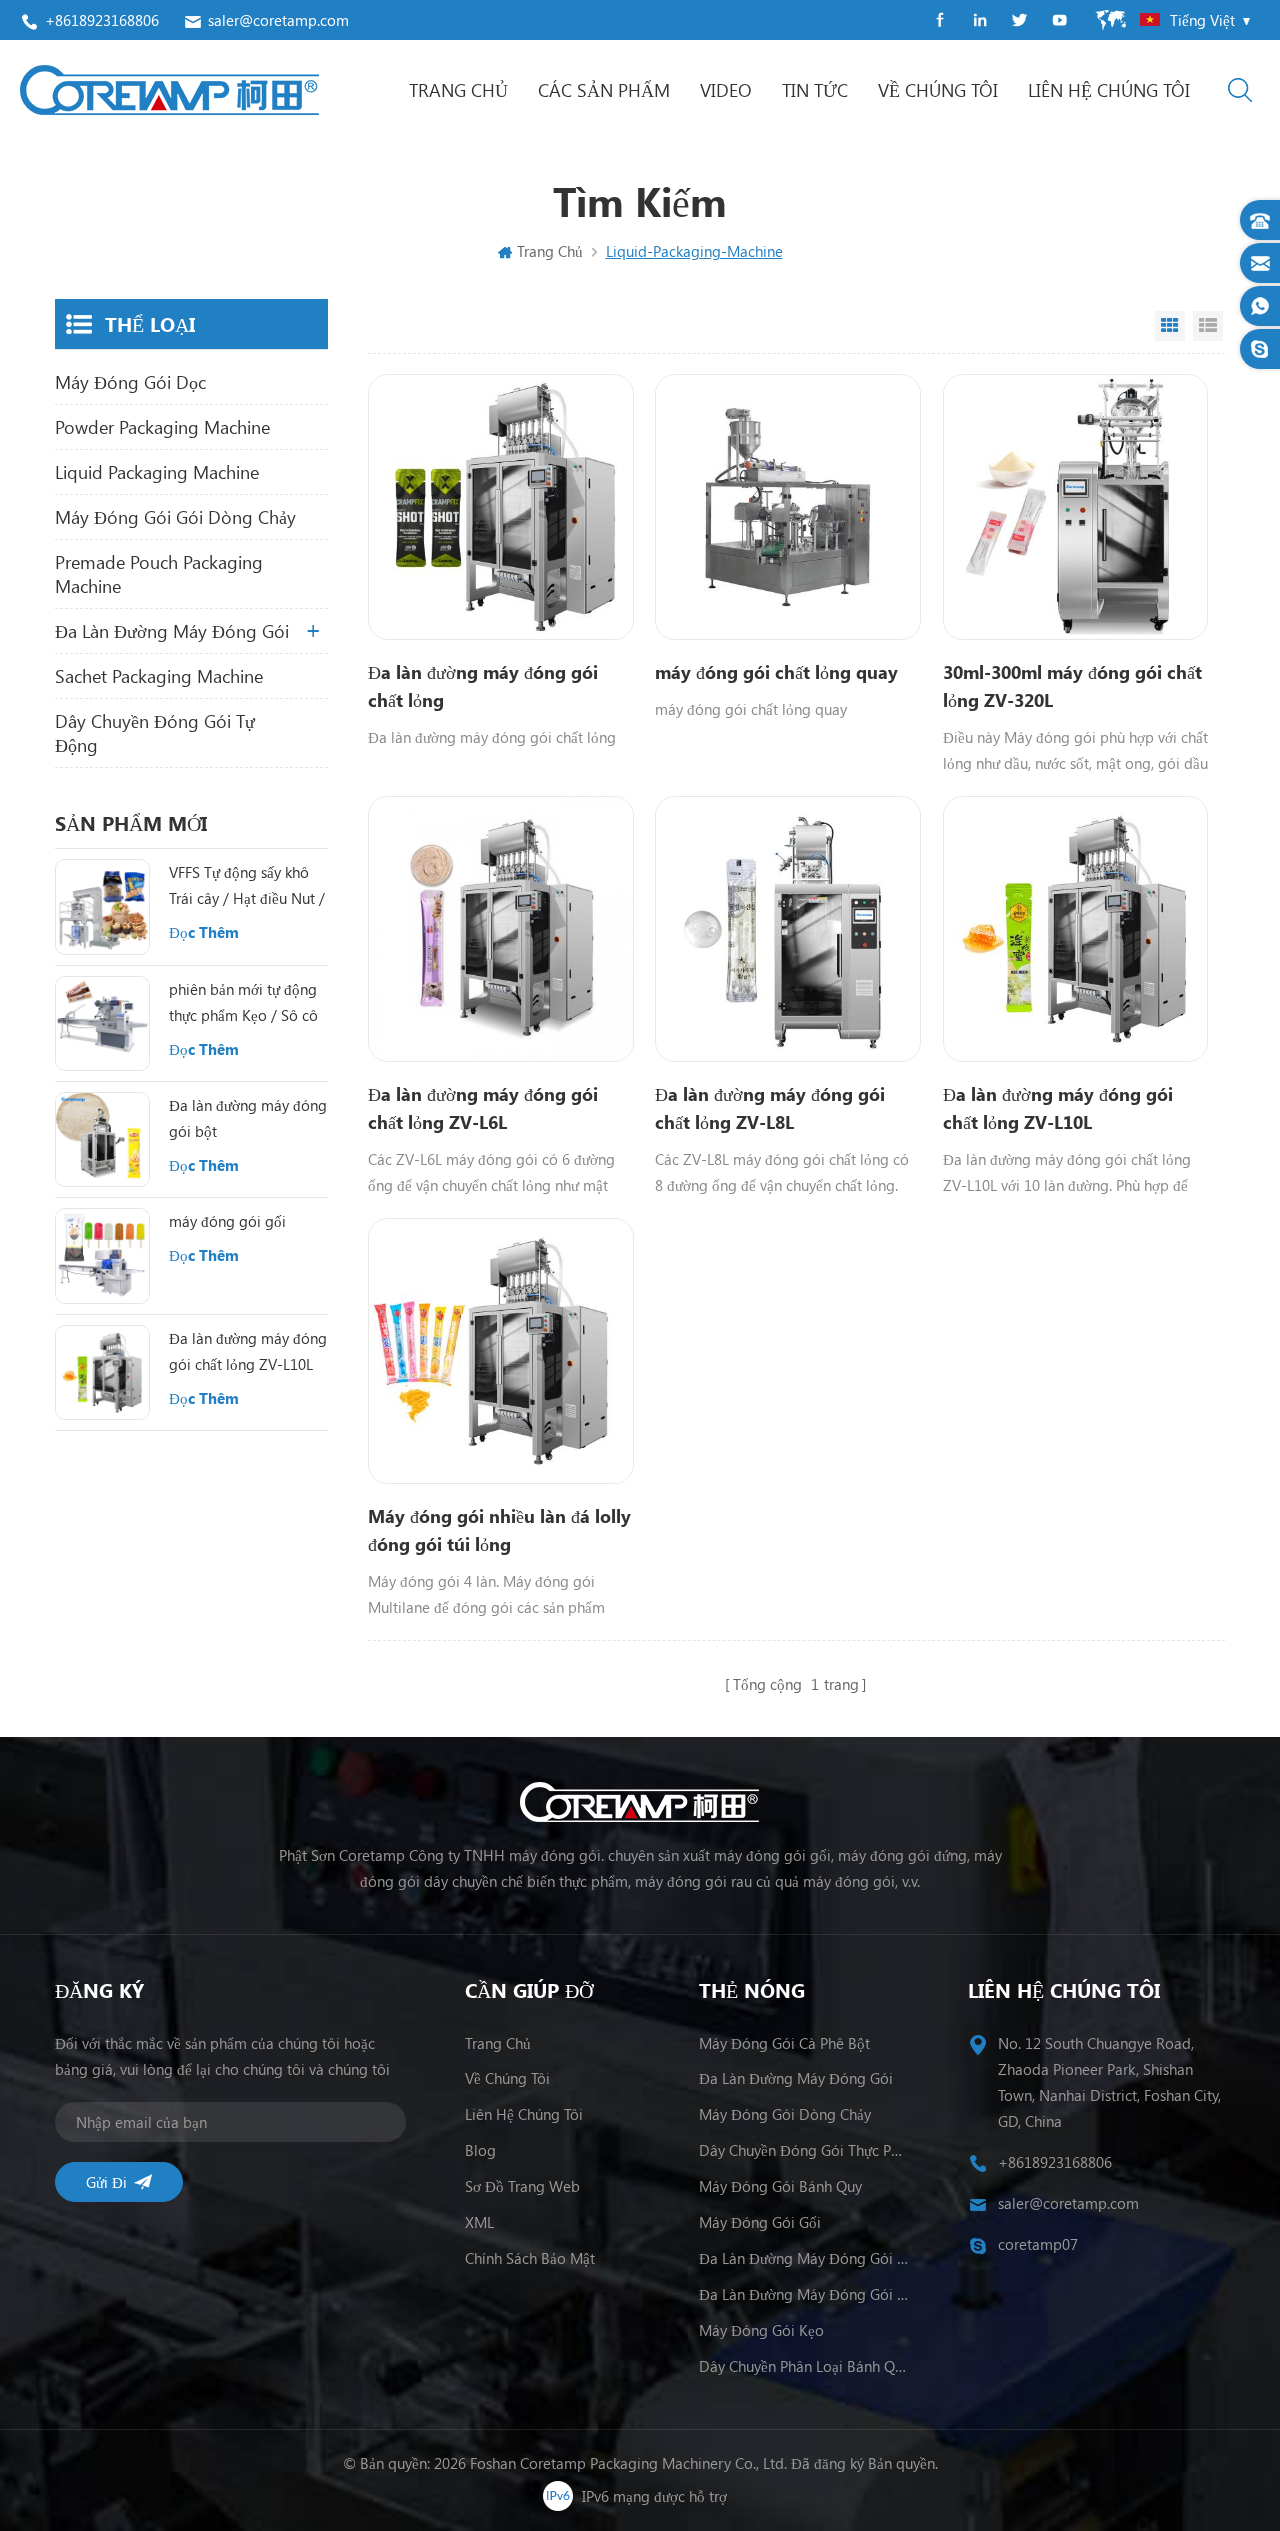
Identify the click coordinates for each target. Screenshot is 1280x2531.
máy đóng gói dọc (130, 382)
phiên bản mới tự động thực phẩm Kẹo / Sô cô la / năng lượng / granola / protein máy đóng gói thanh (243, 1003)
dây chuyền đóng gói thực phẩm (804, 2150)
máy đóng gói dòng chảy (785, 2114)
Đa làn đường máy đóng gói (172, 631)
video (726, 90)
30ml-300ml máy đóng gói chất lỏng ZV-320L (1072, 686)
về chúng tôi (938, 90)
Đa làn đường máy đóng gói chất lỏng (483, 686)
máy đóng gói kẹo (761, 2330)
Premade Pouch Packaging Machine (159, 574)
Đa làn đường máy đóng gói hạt (804, 2294)
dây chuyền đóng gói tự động (155, 733)
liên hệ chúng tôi (1109, 90)
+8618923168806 (102, 20)
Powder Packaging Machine (162, 427)
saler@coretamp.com (278, 20)
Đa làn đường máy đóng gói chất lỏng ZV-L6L (483, 1108)
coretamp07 (1038, 2244)
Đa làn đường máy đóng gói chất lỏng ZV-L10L (1058, 1108)
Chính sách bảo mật (530, 2258)
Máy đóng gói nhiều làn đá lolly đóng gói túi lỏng (499, 1530)
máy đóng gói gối (227, 1221)
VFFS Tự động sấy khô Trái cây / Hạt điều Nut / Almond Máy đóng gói (247, 886)
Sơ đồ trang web (522, 2186)
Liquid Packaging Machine (157, 472)
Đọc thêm (204, 932)
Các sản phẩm (604, 90)
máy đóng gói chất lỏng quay (776, 672)
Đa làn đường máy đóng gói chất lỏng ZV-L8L (770, 1108)
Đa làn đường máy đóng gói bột (248, 1118)
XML (479, 2222)
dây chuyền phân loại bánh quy (804, 2366)
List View (1208, 326)
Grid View (1170, 326)
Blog (480, 2150)
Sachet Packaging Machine (159, 676)
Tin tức (815, 90)
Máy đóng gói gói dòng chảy (175, 517)
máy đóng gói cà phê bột (784, 2043)
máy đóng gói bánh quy (780, 2186)
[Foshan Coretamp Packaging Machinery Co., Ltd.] (169, 90)
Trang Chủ (458, 90)
